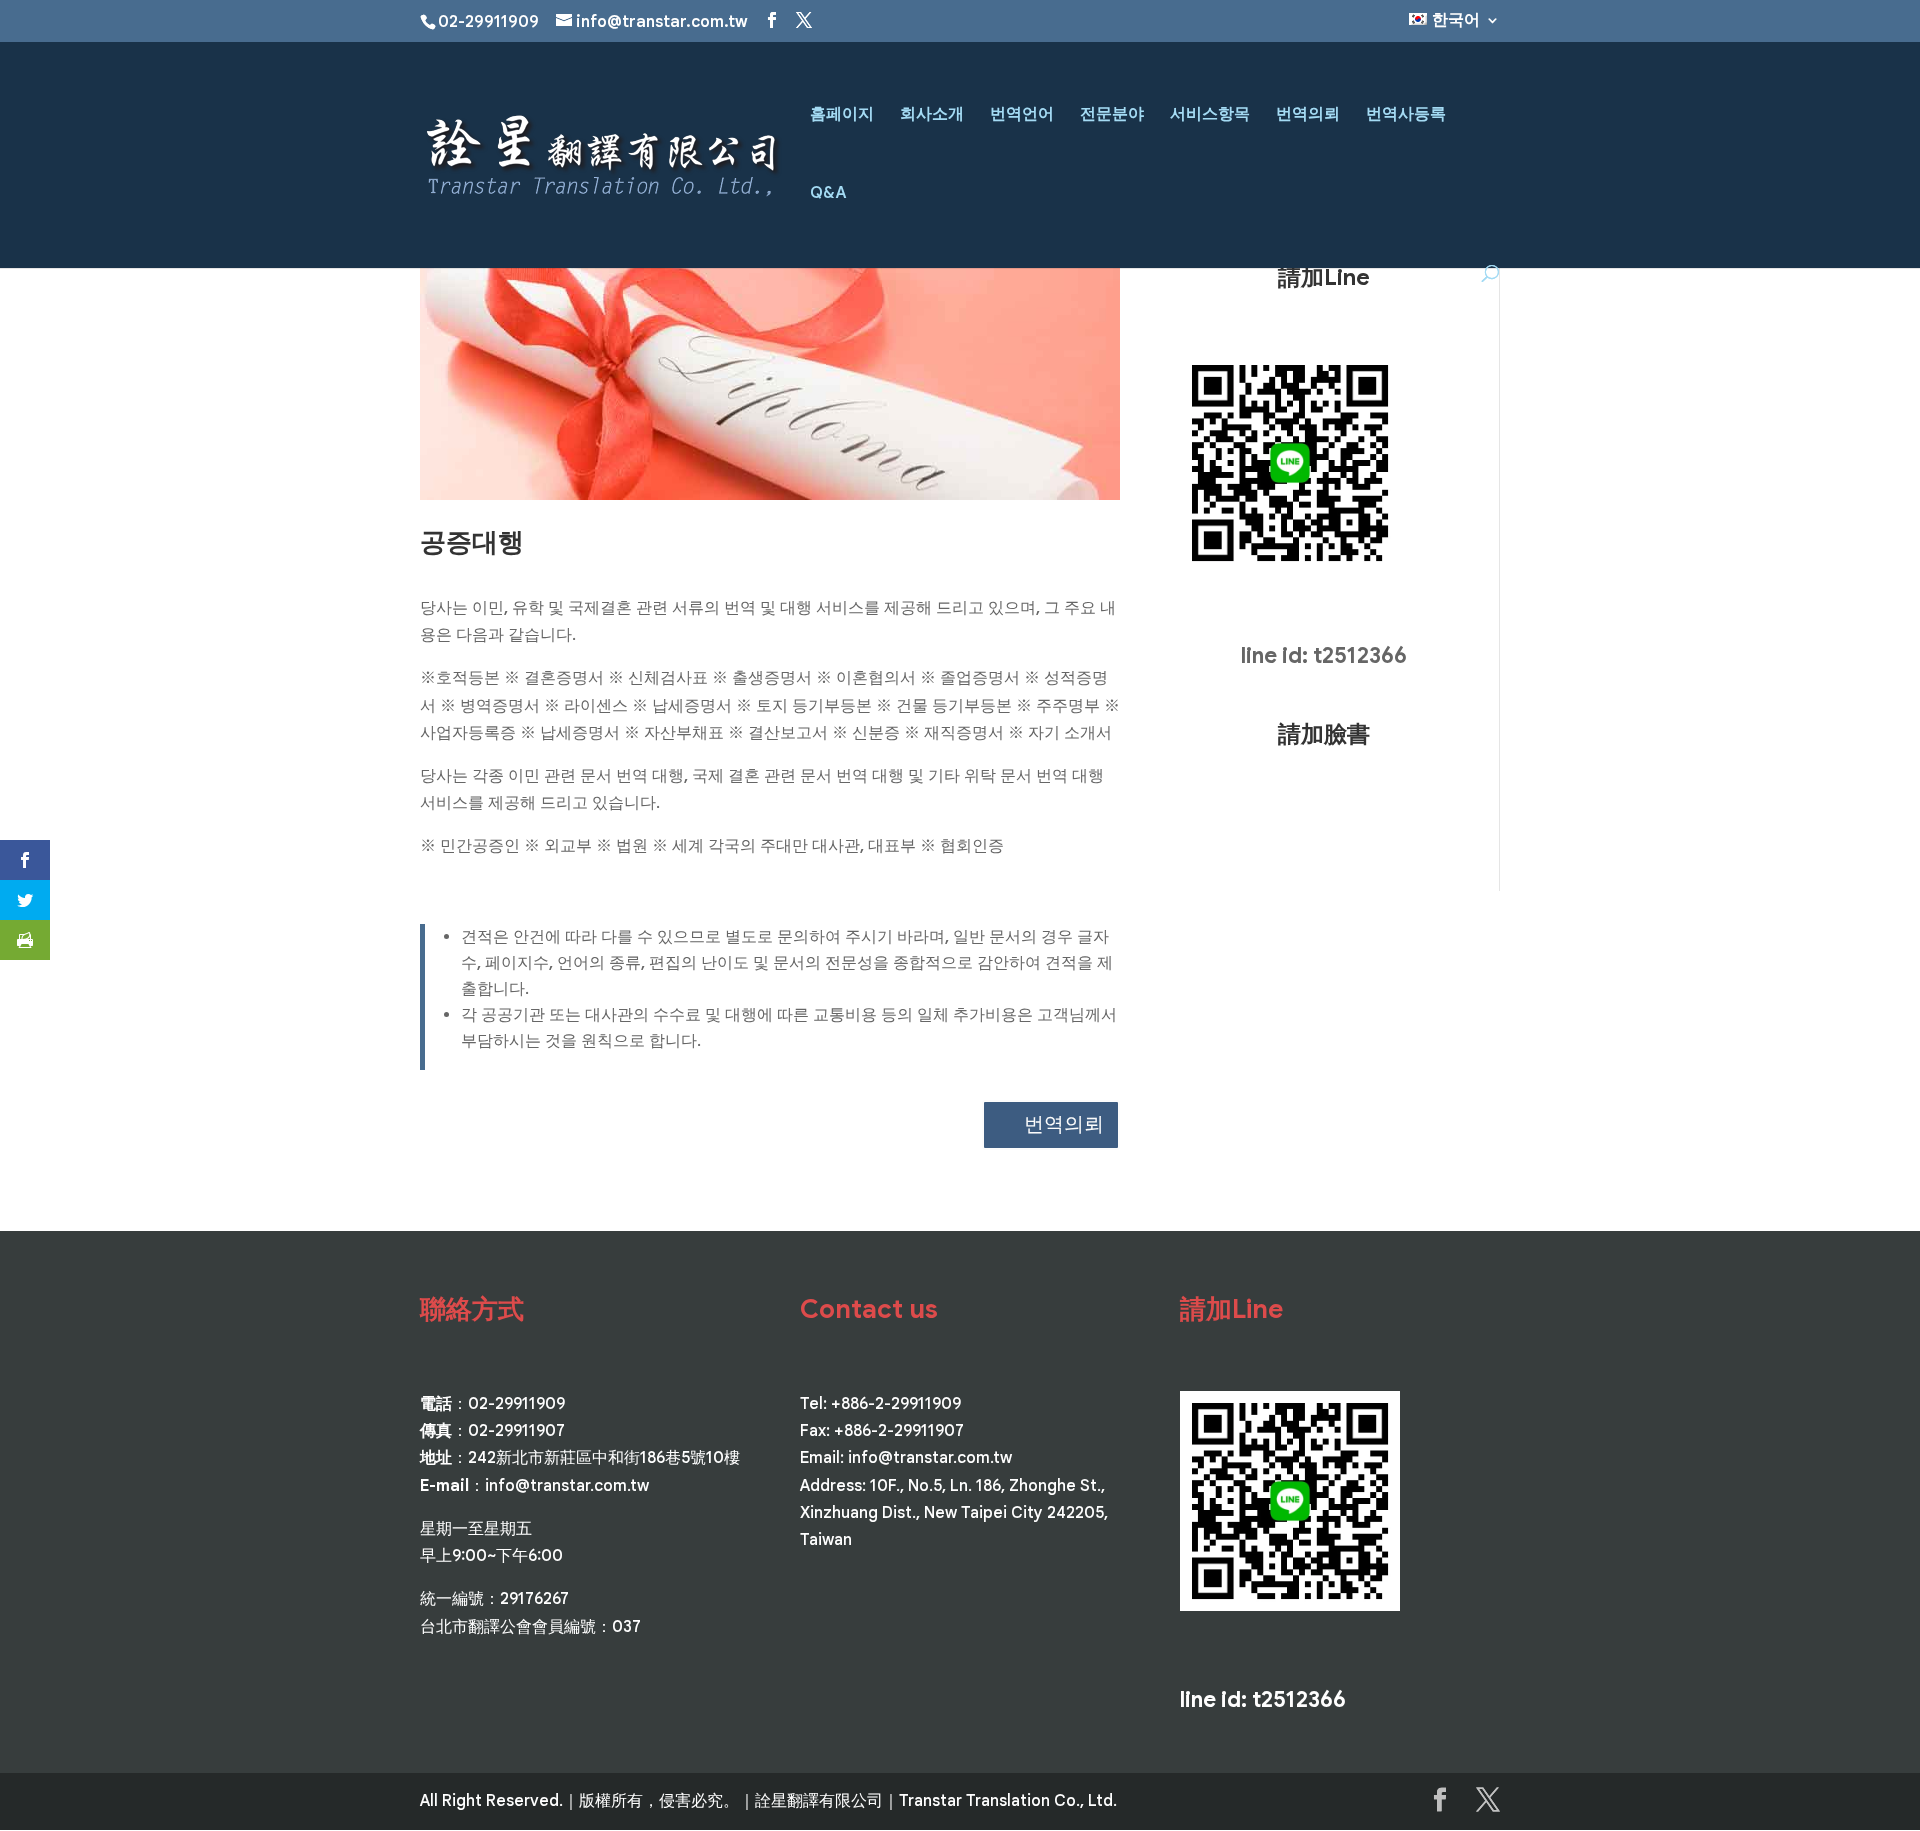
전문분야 (1112, 115)
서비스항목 (1210, 115)
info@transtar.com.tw (567, 1486)
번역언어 (1022, 115)
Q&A (828, 194)
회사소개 (932, 115)
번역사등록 (1406, 115)
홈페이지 (842, 115)
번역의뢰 (1308, 115)
